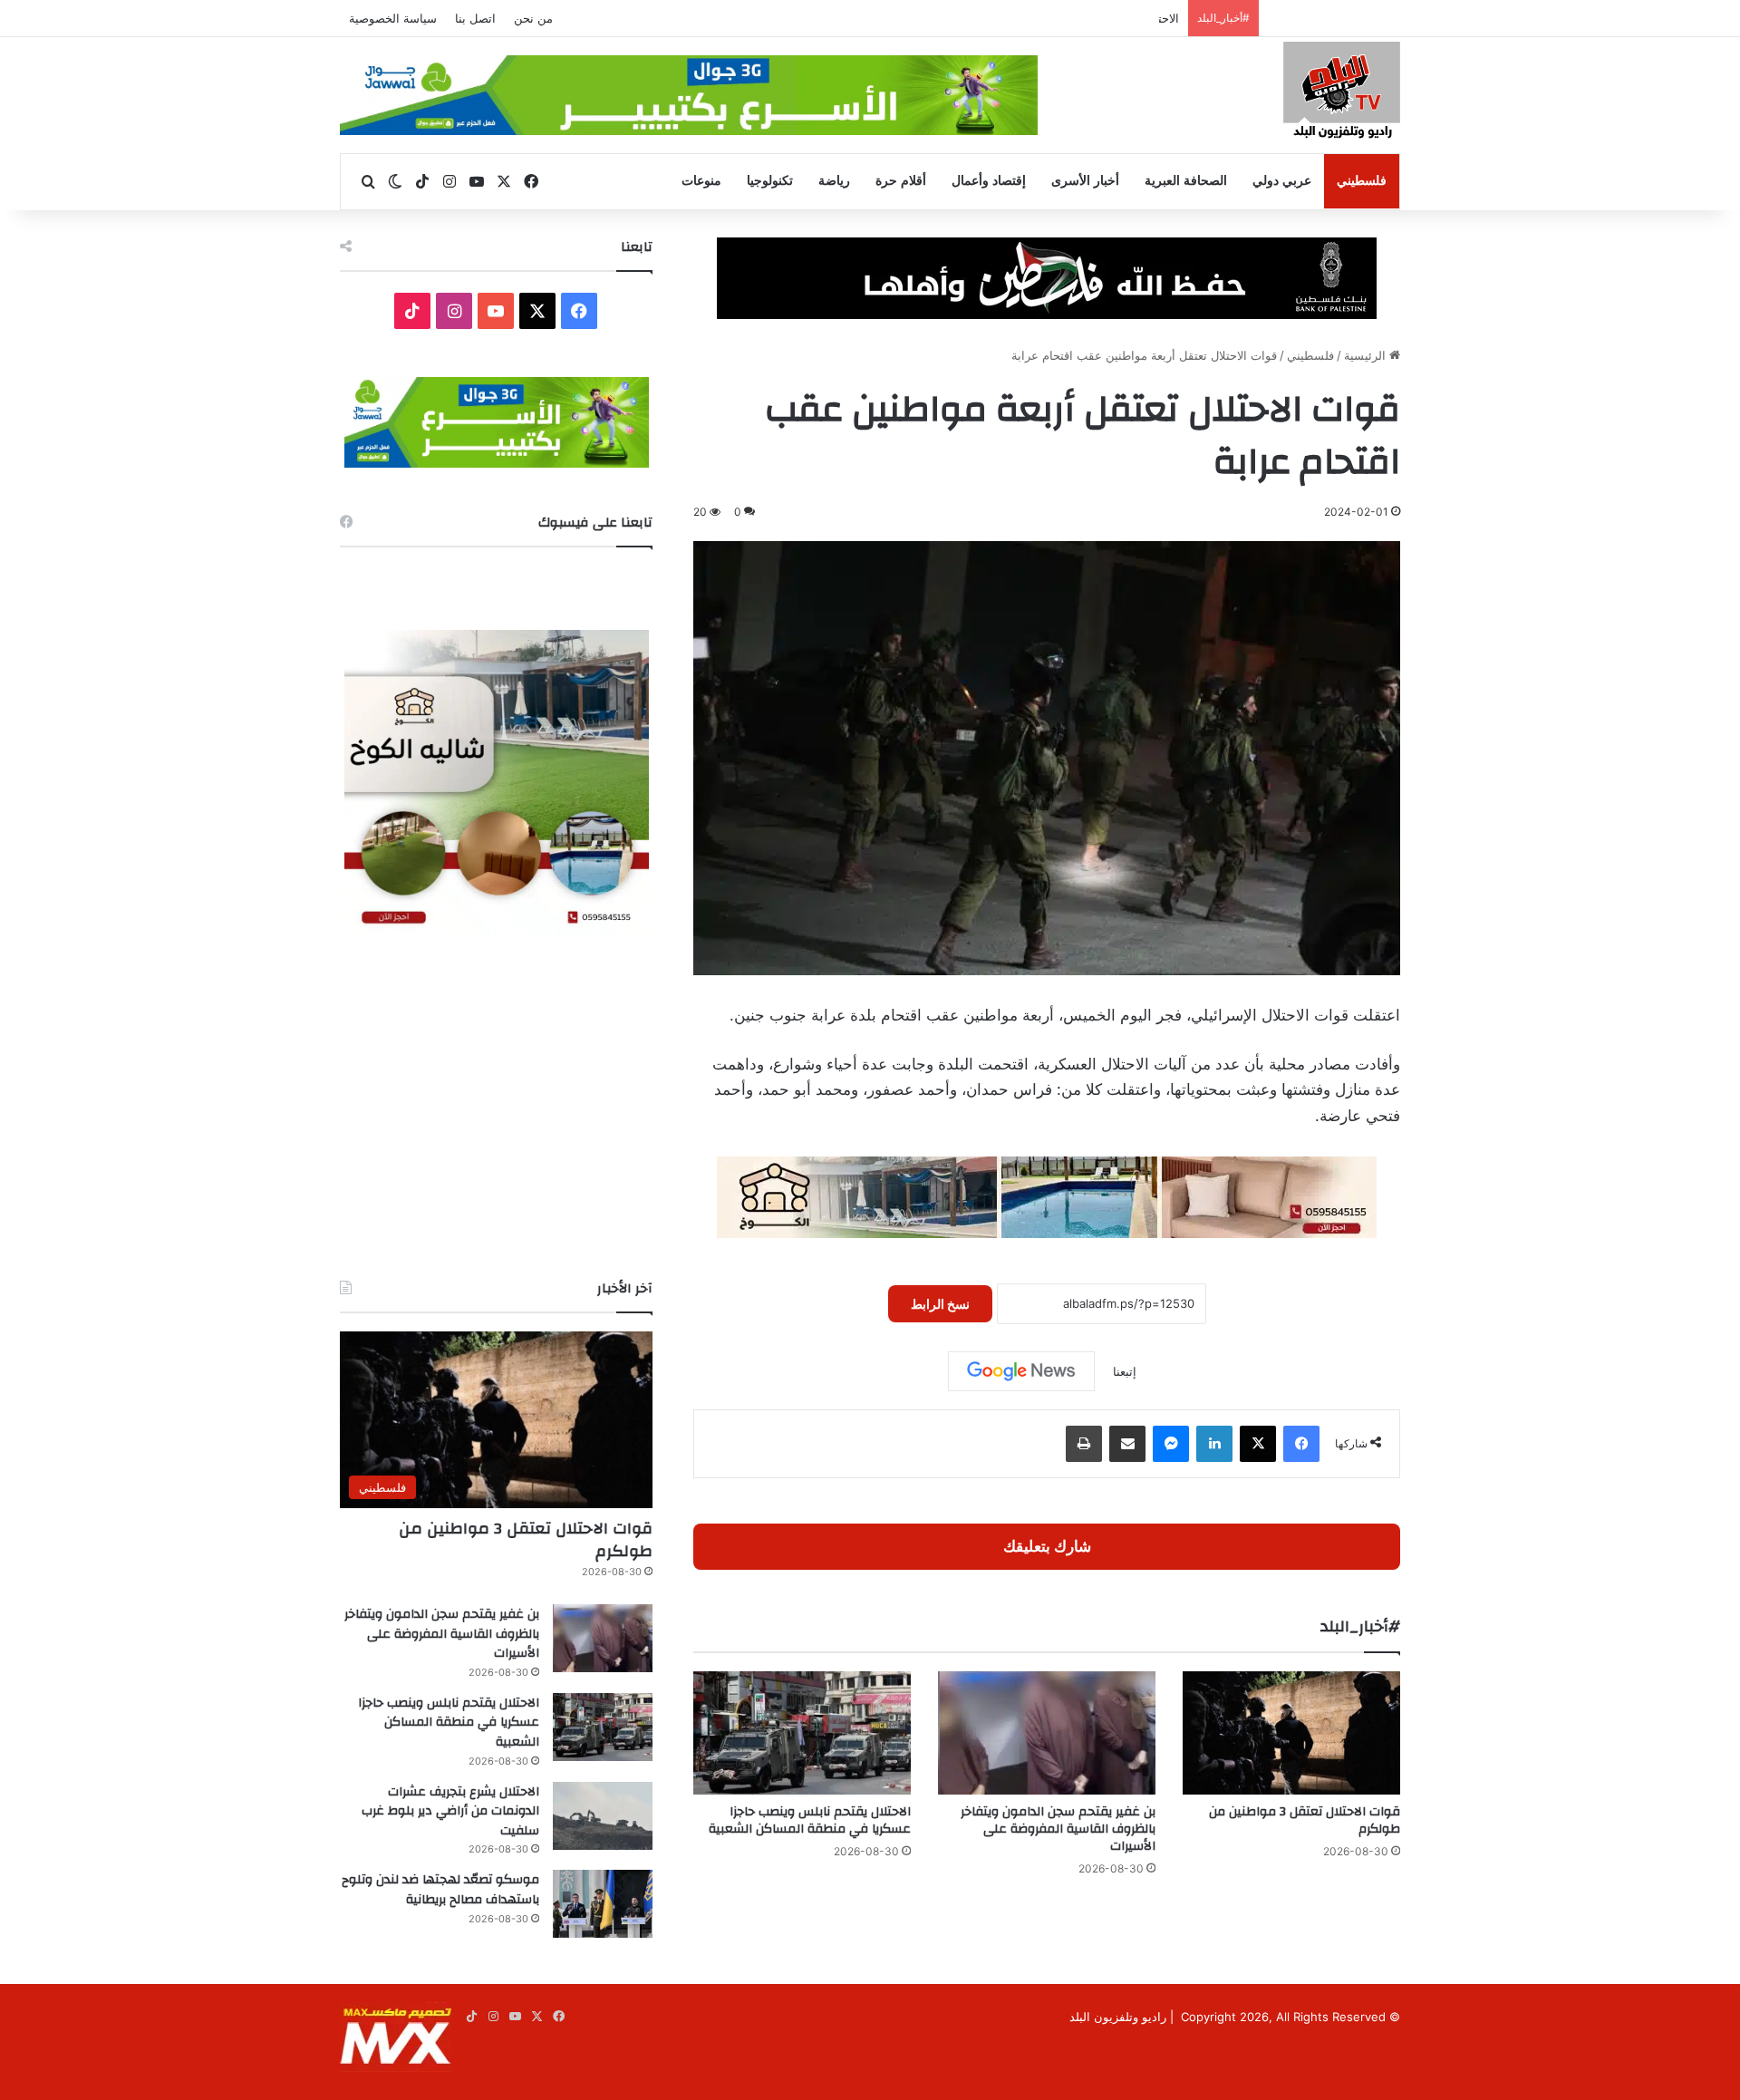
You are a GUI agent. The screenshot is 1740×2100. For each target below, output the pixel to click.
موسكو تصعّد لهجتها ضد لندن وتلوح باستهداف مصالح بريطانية (440, 1890)
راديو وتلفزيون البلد (1118, 2017)
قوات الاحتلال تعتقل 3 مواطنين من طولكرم (1305, 1820)
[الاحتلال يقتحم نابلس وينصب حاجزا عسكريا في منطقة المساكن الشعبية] (802, 1732)
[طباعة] (1084, 1444)
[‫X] (1258, 1444)
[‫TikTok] (412, 311)
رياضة (834, 181)
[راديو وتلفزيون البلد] (1342, 93)
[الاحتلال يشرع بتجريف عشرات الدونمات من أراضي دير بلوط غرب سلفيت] (603, 1816)
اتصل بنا (475, 18)
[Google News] (1021, 1371)
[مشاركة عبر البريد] (1127, 1444)
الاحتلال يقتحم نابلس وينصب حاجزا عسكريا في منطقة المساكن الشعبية (1000, 18)
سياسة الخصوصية (393, 18)
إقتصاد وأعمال (989, 181)
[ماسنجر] (1171, 1444)
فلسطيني (1362, 181)
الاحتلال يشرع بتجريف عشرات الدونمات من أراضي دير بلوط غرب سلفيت (450, 1811)
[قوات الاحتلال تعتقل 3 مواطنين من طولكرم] (1291, 1732)
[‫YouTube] (496, 311)
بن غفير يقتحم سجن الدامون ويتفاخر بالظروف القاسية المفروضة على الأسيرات (1058, 1829)
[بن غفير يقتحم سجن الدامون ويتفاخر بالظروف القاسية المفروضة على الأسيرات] (1047, 1732)
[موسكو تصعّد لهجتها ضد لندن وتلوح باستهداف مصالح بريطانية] (603, 1904)
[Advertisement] (496, 1107)
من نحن (533, 18)
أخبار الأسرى (1085, 181)
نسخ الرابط (940, 1304)
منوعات (701, 181)
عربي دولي (1282, 181)
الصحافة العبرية (1186, 181)
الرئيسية (1367, 355)
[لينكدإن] (1214, 1444)
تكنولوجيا (770, 181)
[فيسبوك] (1301, 1444)
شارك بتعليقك (1047, 1546)
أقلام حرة (901, 181)
